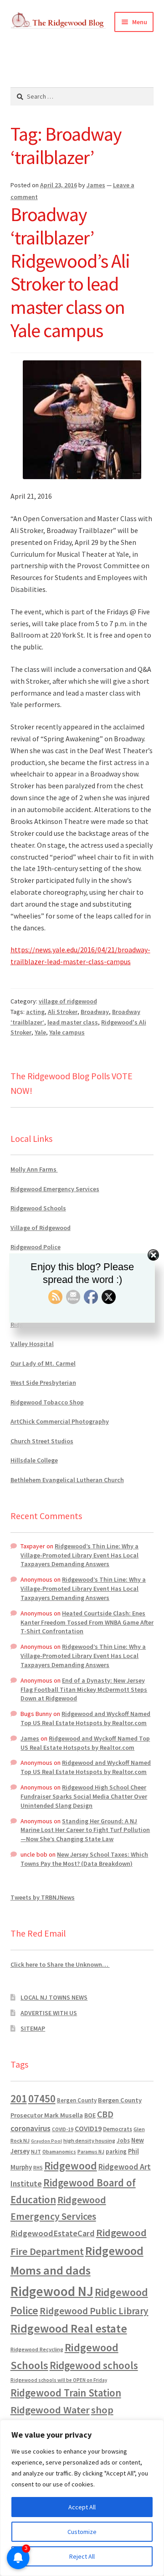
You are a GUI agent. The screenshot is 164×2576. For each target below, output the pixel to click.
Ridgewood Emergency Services (55, 1189)
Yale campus (67, 1032)
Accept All (82, 2507)
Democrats (118, 2129)
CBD (105, 2114)
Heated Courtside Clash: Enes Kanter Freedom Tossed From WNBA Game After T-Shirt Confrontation (87, 1622)
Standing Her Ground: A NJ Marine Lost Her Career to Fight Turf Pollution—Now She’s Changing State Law (85, 1830)
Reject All (82, 2556)
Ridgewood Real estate (69, 2328)
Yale (40, 1032)
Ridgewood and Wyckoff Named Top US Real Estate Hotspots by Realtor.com (85, 1718)
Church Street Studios (42, 1441)
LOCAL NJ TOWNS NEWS (54, 1997)
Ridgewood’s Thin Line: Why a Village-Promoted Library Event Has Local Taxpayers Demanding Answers (79, 1555)
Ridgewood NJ (52, 2291)
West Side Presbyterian (43, 1383)
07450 (42, 2098)
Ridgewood (71, 2166)
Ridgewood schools (94, 2365)
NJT (36, 2151)
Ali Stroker (63, 1012)
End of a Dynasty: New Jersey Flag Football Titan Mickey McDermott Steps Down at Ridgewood (84, 1689)
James (96, 185)
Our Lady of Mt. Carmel (43, 1363)
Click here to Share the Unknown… (60, 1964)
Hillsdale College (34, 1460)
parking (116, 2151)
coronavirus (31, 2128)
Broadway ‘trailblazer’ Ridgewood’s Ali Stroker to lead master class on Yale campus (70, 272)
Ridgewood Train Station (66, 2393)
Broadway (95, 1012)
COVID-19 (63, 2129)
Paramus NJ (91, 2152)
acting (35, 1012)
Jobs (123, 2141)
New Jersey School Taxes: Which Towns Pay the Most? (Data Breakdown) (84, 1859)
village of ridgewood (68, 1001)
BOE (90, 2115)
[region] (82, 2498)
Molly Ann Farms (34, 1169)
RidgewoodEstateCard (53, 2233)
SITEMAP (33, 2028)
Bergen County (77, 2100)
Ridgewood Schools (38, 1208)
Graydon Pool (46, 2141)
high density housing (89, 2141)
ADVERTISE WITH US (49, 2013)
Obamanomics (59, 2151)
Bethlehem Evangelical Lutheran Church (67, 1480)
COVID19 (88, 2128)
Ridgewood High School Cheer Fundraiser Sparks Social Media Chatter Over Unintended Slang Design (84, 1796)
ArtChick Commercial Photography (60, 1421)
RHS (38, 2167)
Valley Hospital (32, 1344)
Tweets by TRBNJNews (43, 1897)
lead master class (73, 1022)
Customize (82, 2532)
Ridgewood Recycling (37, 2349)
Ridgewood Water (50, 2410)
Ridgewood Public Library (94, 2311)
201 (19, 2098)
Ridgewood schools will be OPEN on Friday (59, 2380)
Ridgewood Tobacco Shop (47, 1402)
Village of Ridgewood (41, 1228)
